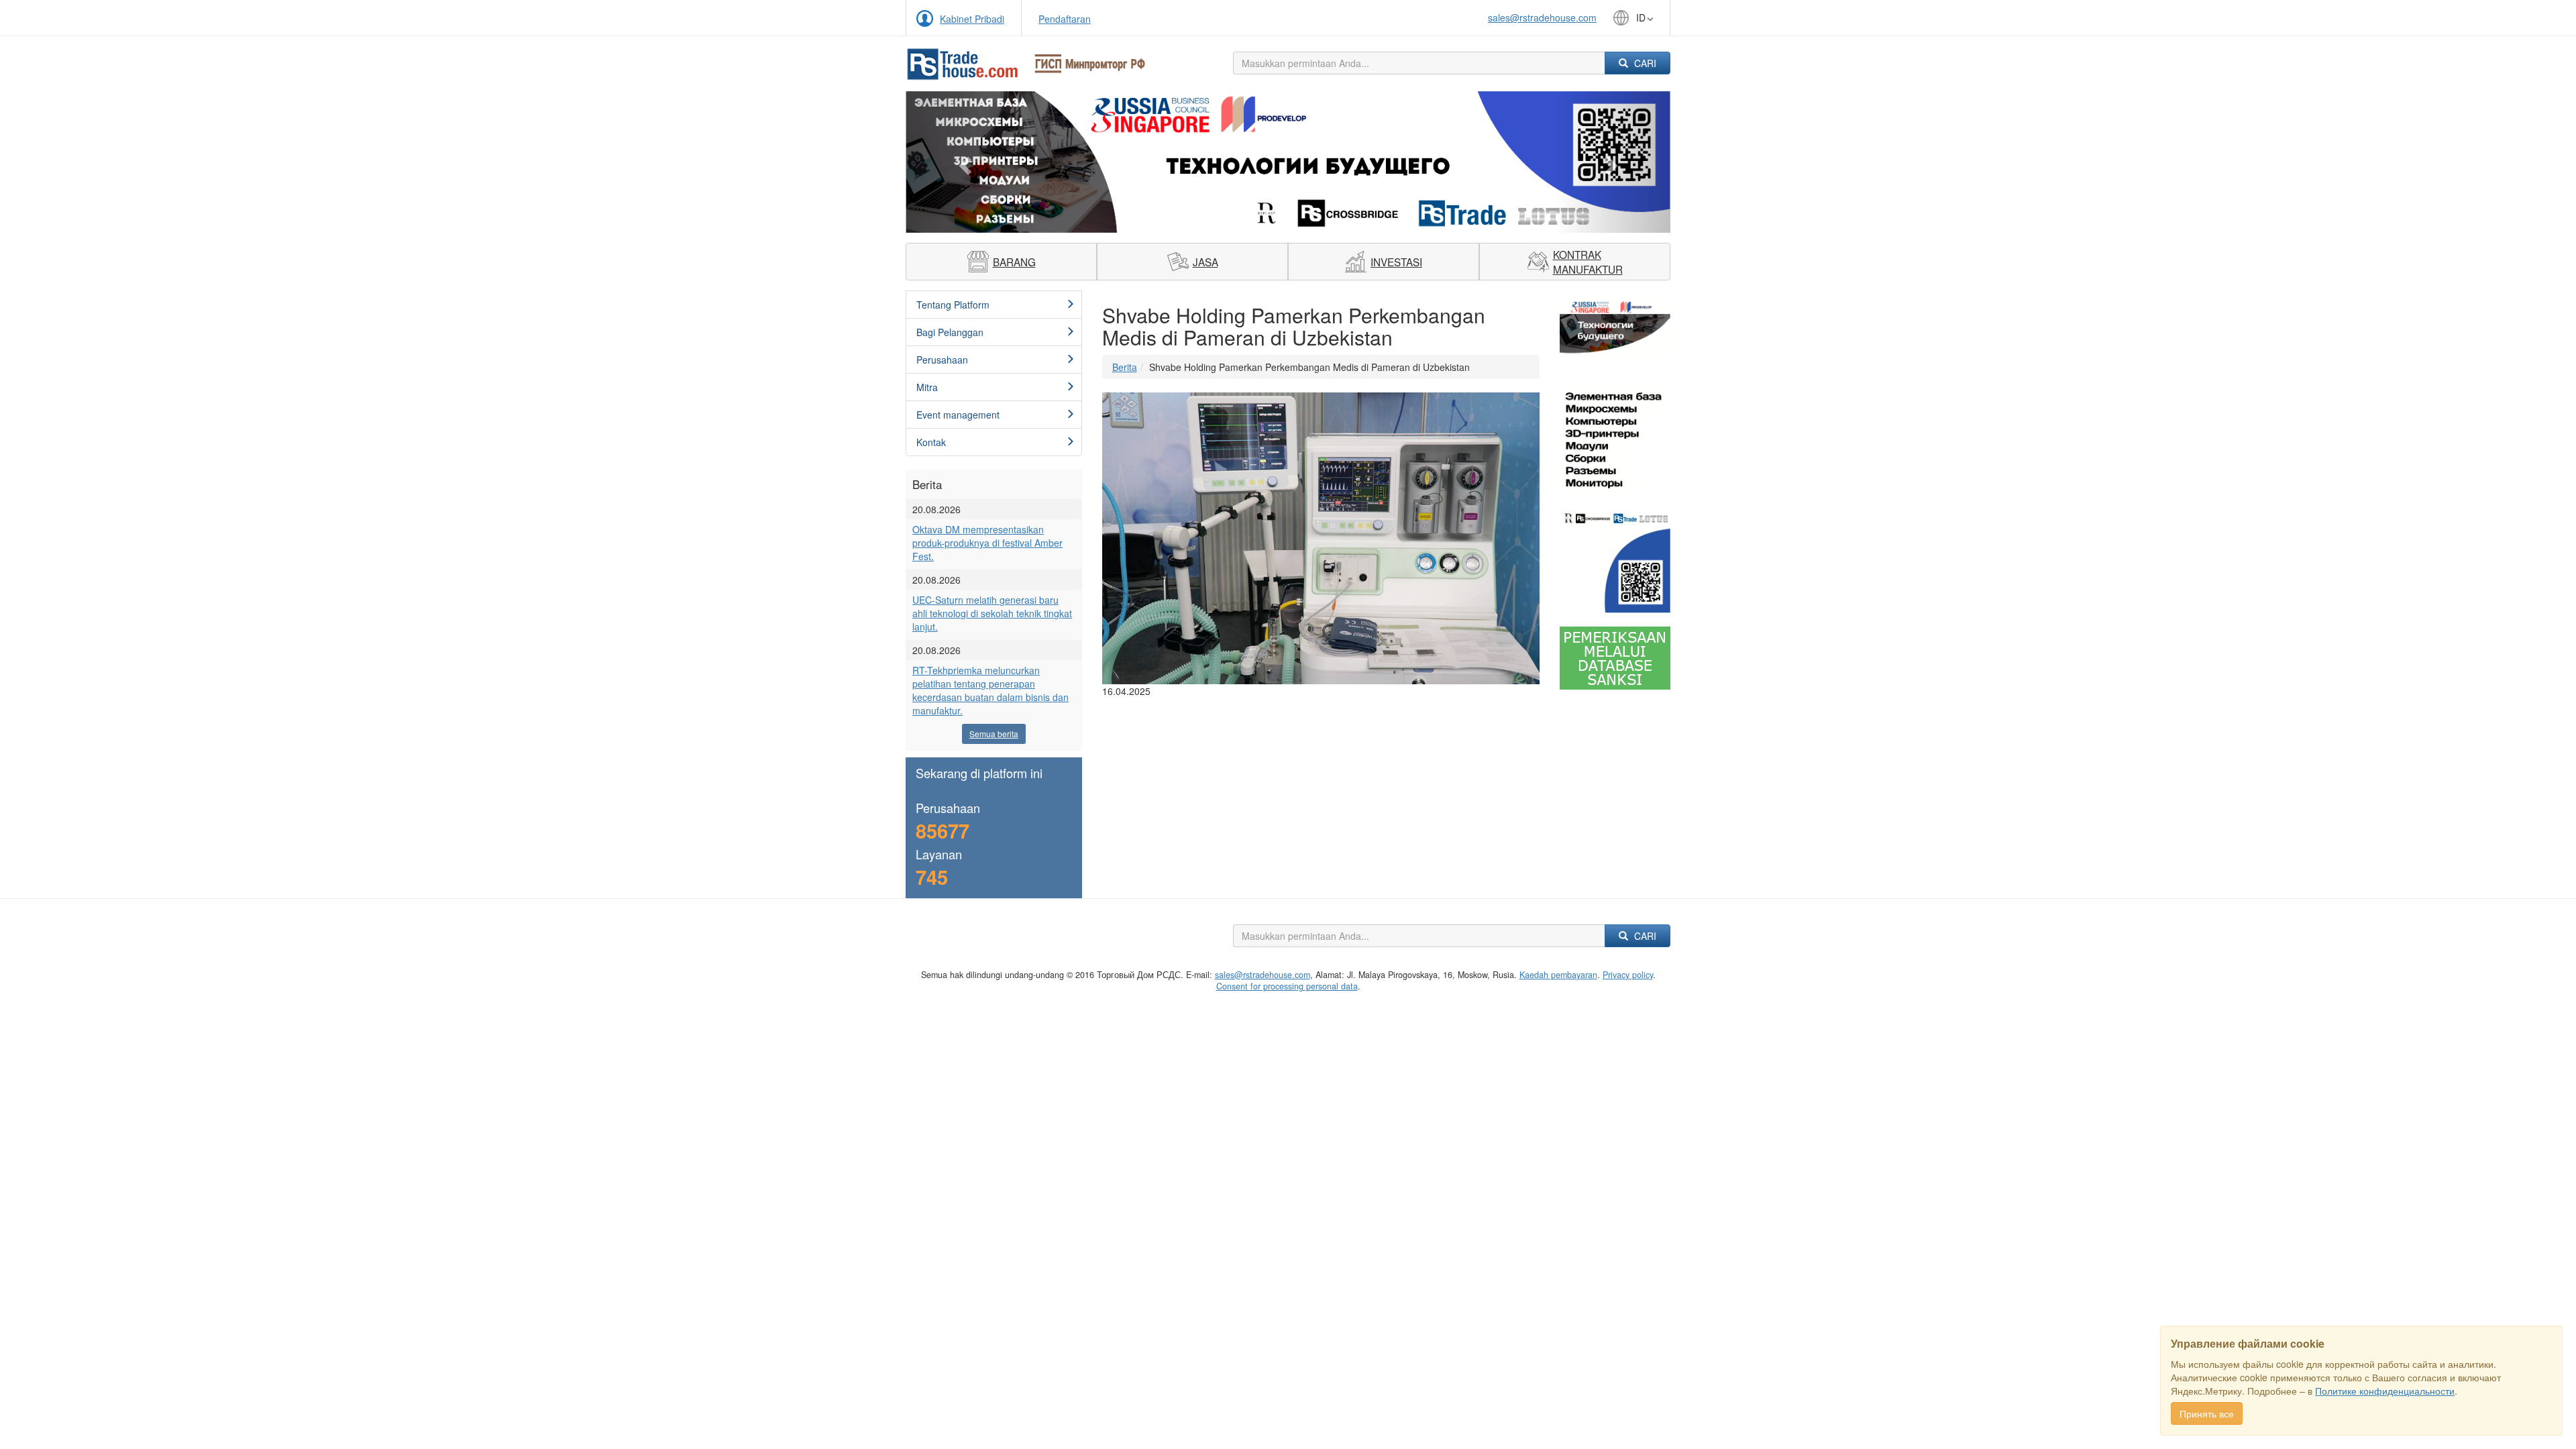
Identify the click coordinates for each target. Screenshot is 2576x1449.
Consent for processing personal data (1287, 986)
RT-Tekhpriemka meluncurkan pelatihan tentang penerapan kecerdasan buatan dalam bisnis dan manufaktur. (990, 690)
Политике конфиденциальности (2385, 1391)
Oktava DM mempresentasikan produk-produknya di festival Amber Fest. (987, 543)
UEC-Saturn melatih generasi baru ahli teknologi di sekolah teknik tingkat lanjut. (992, 613)
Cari (1644, 63)
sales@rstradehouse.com (1542, 17)
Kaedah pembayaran (1558, 975)
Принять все (2207, 1413)
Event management (958, 415)
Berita (1125, 367)
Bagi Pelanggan (950, 332)
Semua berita (994, 734)
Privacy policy (1628, 975)
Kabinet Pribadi (972, 19)
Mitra (927, 387)
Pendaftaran (1065, 19)
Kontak (931, 442)
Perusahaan (942, 360)
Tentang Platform (953, 305)
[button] (963, 162)
